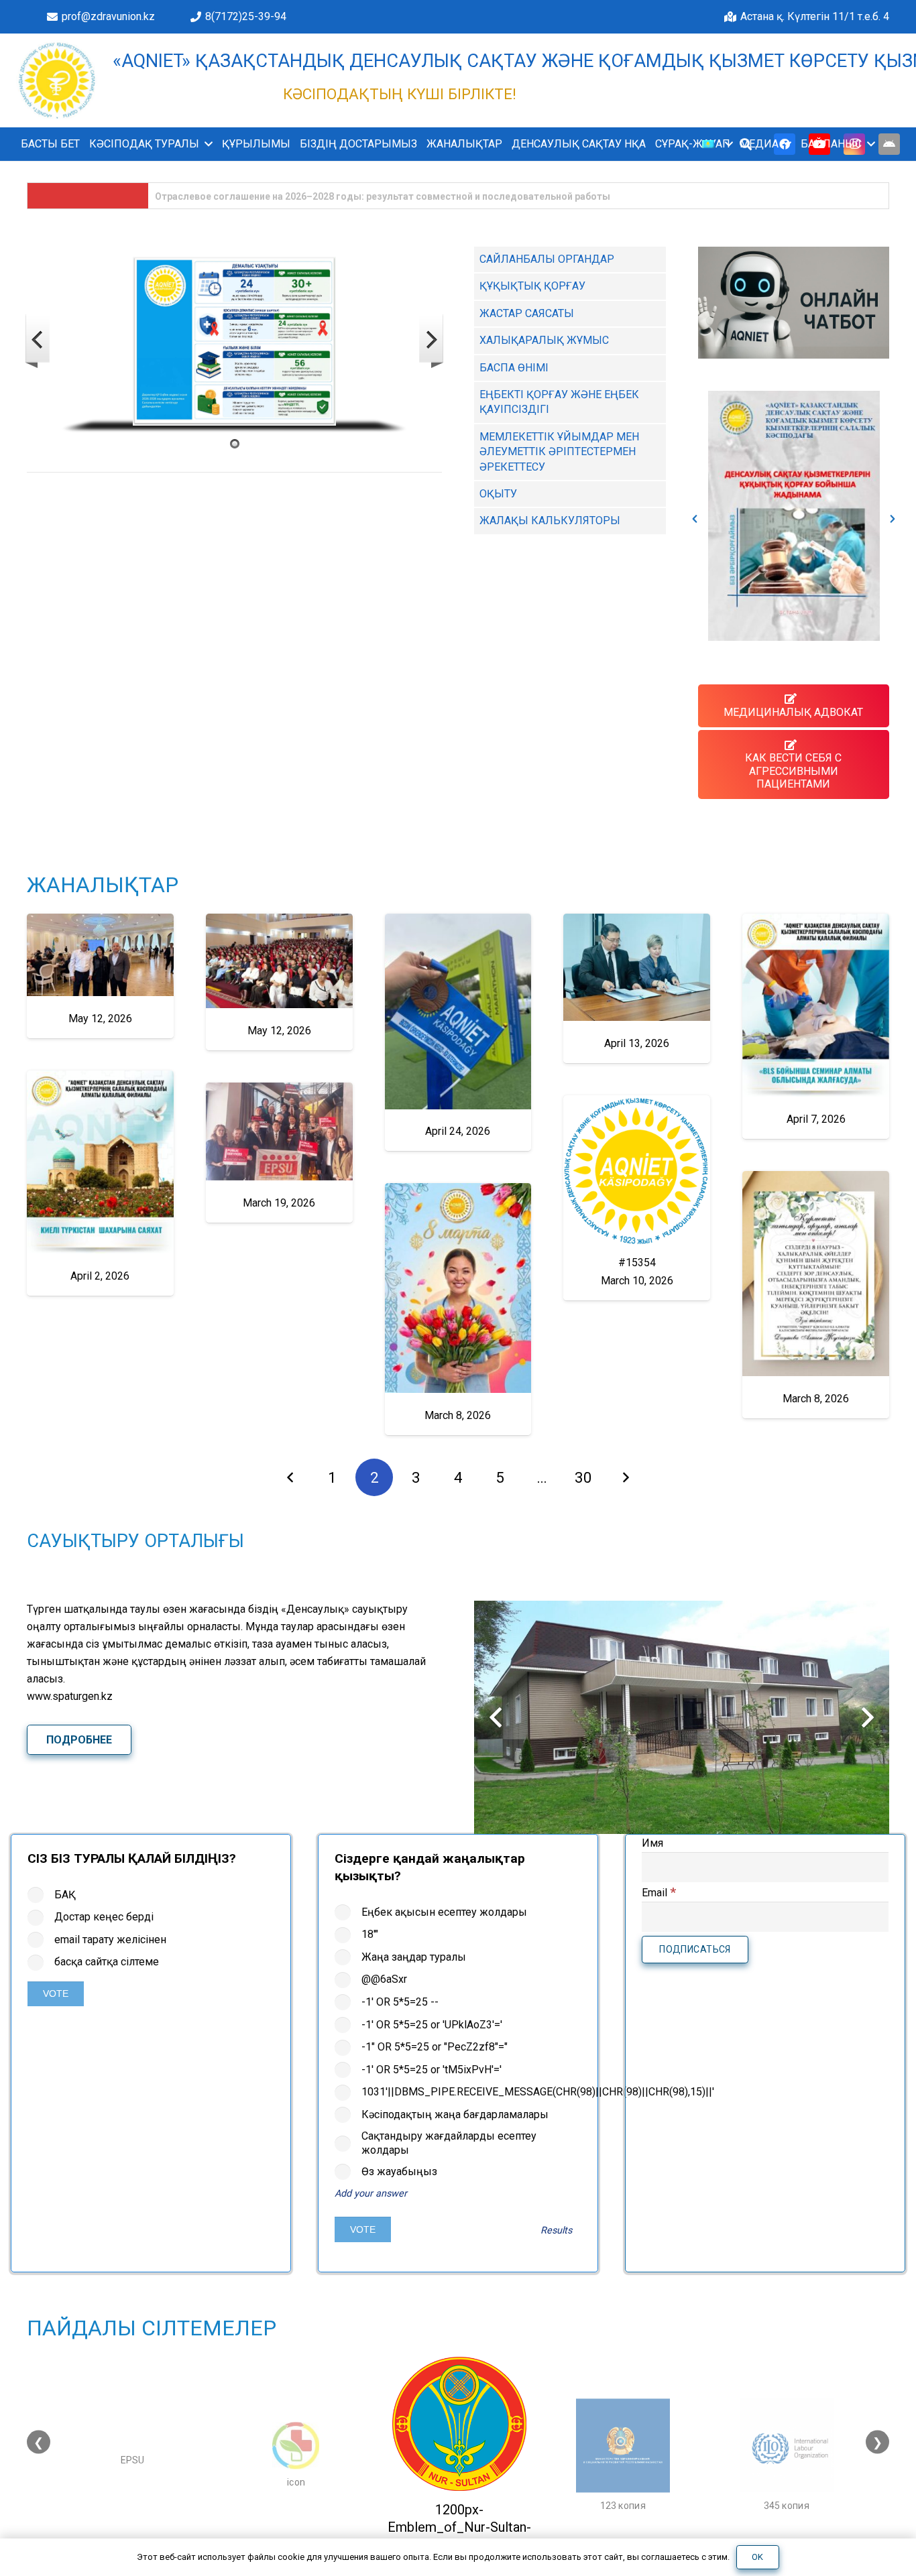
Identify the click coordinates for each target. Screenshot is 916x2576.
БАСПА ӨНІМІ (514, 368)
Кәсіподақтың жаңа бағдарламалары (455, 2114)
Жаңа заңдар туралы (414, 1957)
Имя (652, 1843)
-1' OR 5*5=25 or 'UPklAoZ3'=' (432, 2025)
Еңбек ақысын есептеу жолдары (444, 1912)
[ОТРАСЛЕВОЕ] (794, 516)
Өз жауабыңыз (399, 2171)
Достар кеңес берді (104, 1917)
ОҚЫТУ (498, 494)
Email (659, 1893)
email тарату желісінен (110, 1940)
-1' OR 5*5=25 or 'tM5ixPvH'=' (432, 2070)
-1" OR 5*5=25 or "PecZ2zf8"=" (435, 2047)
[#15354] (637, 1198)
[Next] (626, 1477)
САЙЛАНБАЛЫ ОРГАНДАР (547, 259)
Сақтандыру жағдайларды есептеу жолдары (449, 2143)
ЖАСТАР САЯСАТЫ (527, 313)
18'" (370, 1934)
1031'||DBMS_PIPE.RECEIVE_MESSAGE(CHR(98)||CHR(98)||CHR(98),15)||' (471, 2092)
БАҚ (65, 1895)
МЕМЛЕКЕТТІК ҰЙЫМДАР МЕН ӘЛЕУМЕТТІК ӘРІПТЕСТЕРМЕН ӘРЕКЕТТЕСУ (559, 452)
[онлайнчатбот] (794, 303)
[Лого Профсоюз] (57, 80)
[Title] (889, 144)
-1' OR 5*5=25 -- (400, 2002)
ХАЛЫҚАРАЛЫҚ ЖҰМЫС (544, 340)
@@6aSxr (384, 1979)
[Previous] (291, 1477)
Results (556, 2230)
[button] (206, 144)
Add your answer (371, 2194)
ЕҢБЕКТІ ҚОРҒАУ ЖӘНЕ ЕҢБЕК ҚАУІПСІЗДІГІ (559, 402)
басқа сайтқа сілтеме (107, 1962)
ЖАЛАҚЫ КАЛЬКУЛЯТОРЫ (550, 520)
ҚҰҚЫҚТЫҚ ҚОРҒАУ (532, 286)
